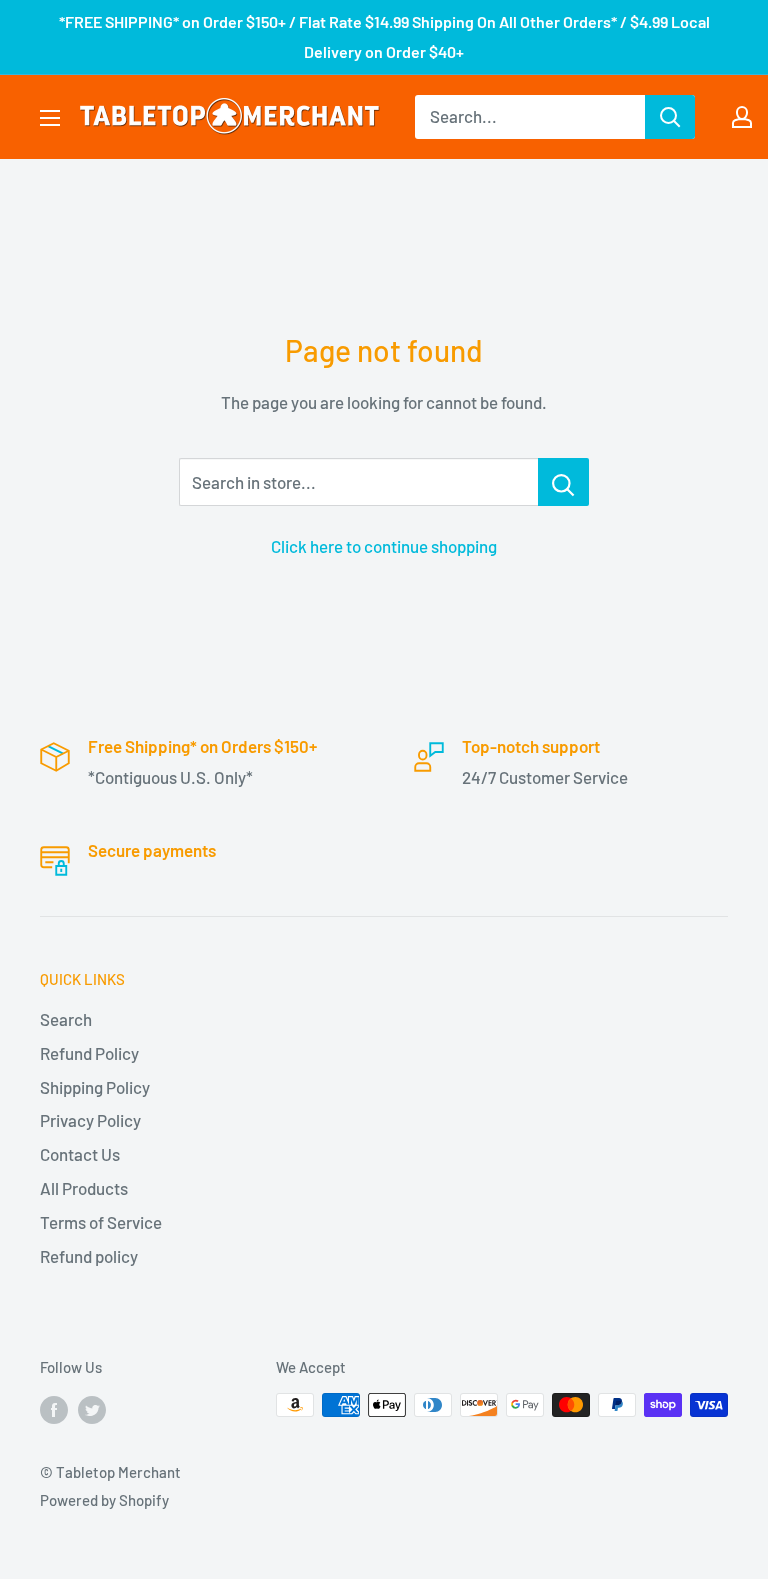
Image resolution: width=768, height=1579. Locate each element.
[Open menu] (50, 118)
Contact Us (80, 1154)
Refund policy (89, 1256)
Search (66, 1019)
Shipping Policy (95, 1087)
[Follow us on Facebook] (54, 1408)
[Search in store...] (563, 482)
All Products (84, 1188)
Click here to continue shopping (384, 546)
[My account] (742, 117)
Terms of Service (101, 1222)
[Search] (670, 117)
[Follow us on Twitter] (92, 1408)
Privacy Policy (90, 1120)
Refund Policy (89, 1053)
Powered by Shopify (104, 1500)
